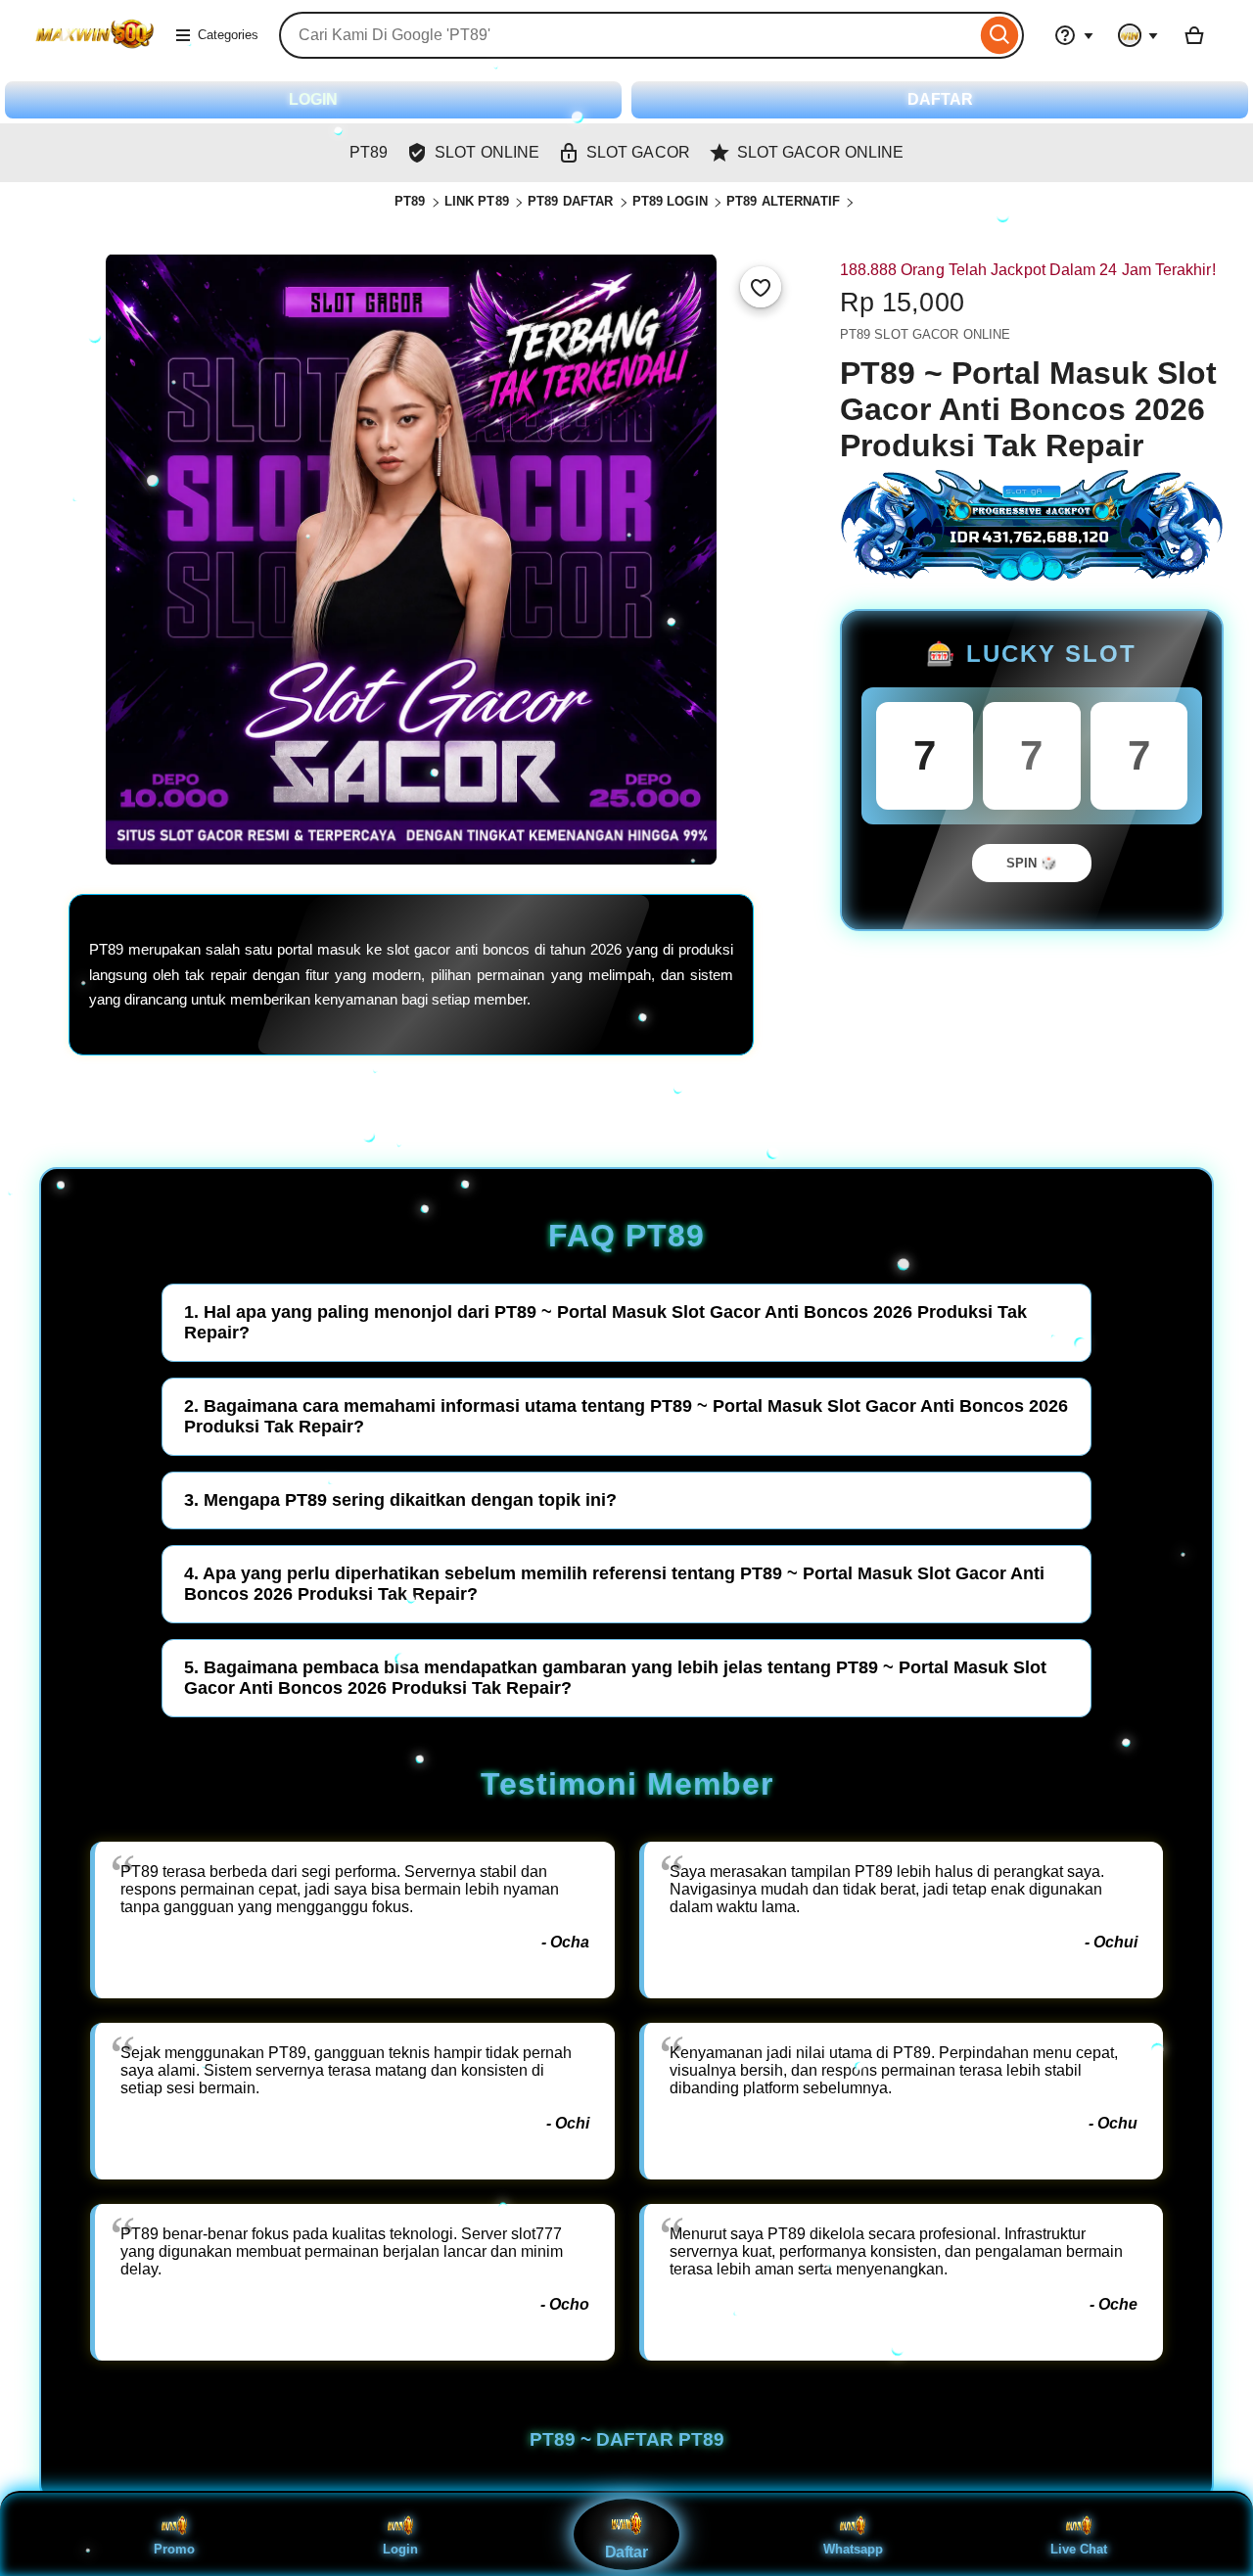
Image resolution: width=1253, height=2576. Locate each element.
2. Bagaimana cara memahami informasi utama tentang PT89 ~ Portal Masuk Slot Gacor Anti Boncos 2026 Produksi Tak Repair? (626, 1416)
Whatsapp (853, 2549)
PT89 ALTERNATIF (783, 201)
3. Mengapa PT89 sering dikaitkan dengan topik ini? (400, 1500)
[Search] (1000, 35)
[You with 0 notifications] (1138, 35)
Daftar (626, 2553)
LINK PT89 (477, 201)
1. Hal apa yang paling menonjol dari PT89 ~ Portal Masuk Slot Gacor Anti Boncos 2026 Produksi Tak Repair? (605, 1322)
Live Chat (1079, 2549)
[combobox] (627, 35)
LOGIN (313, 99)
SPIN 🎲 (1032, 863)
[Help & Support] (1074, 35)
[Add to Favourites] (761, 287)
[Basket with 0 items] (1194, 35)
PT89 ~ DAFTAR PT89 (627, 2439)
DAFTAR (940, 99)
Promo (174, 2549)
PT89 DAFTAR (570, 201)
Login (400, 2549)
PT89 (410, 201)
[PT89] (94, 47)
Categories (228, 35)
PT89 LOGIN (670, 201)
